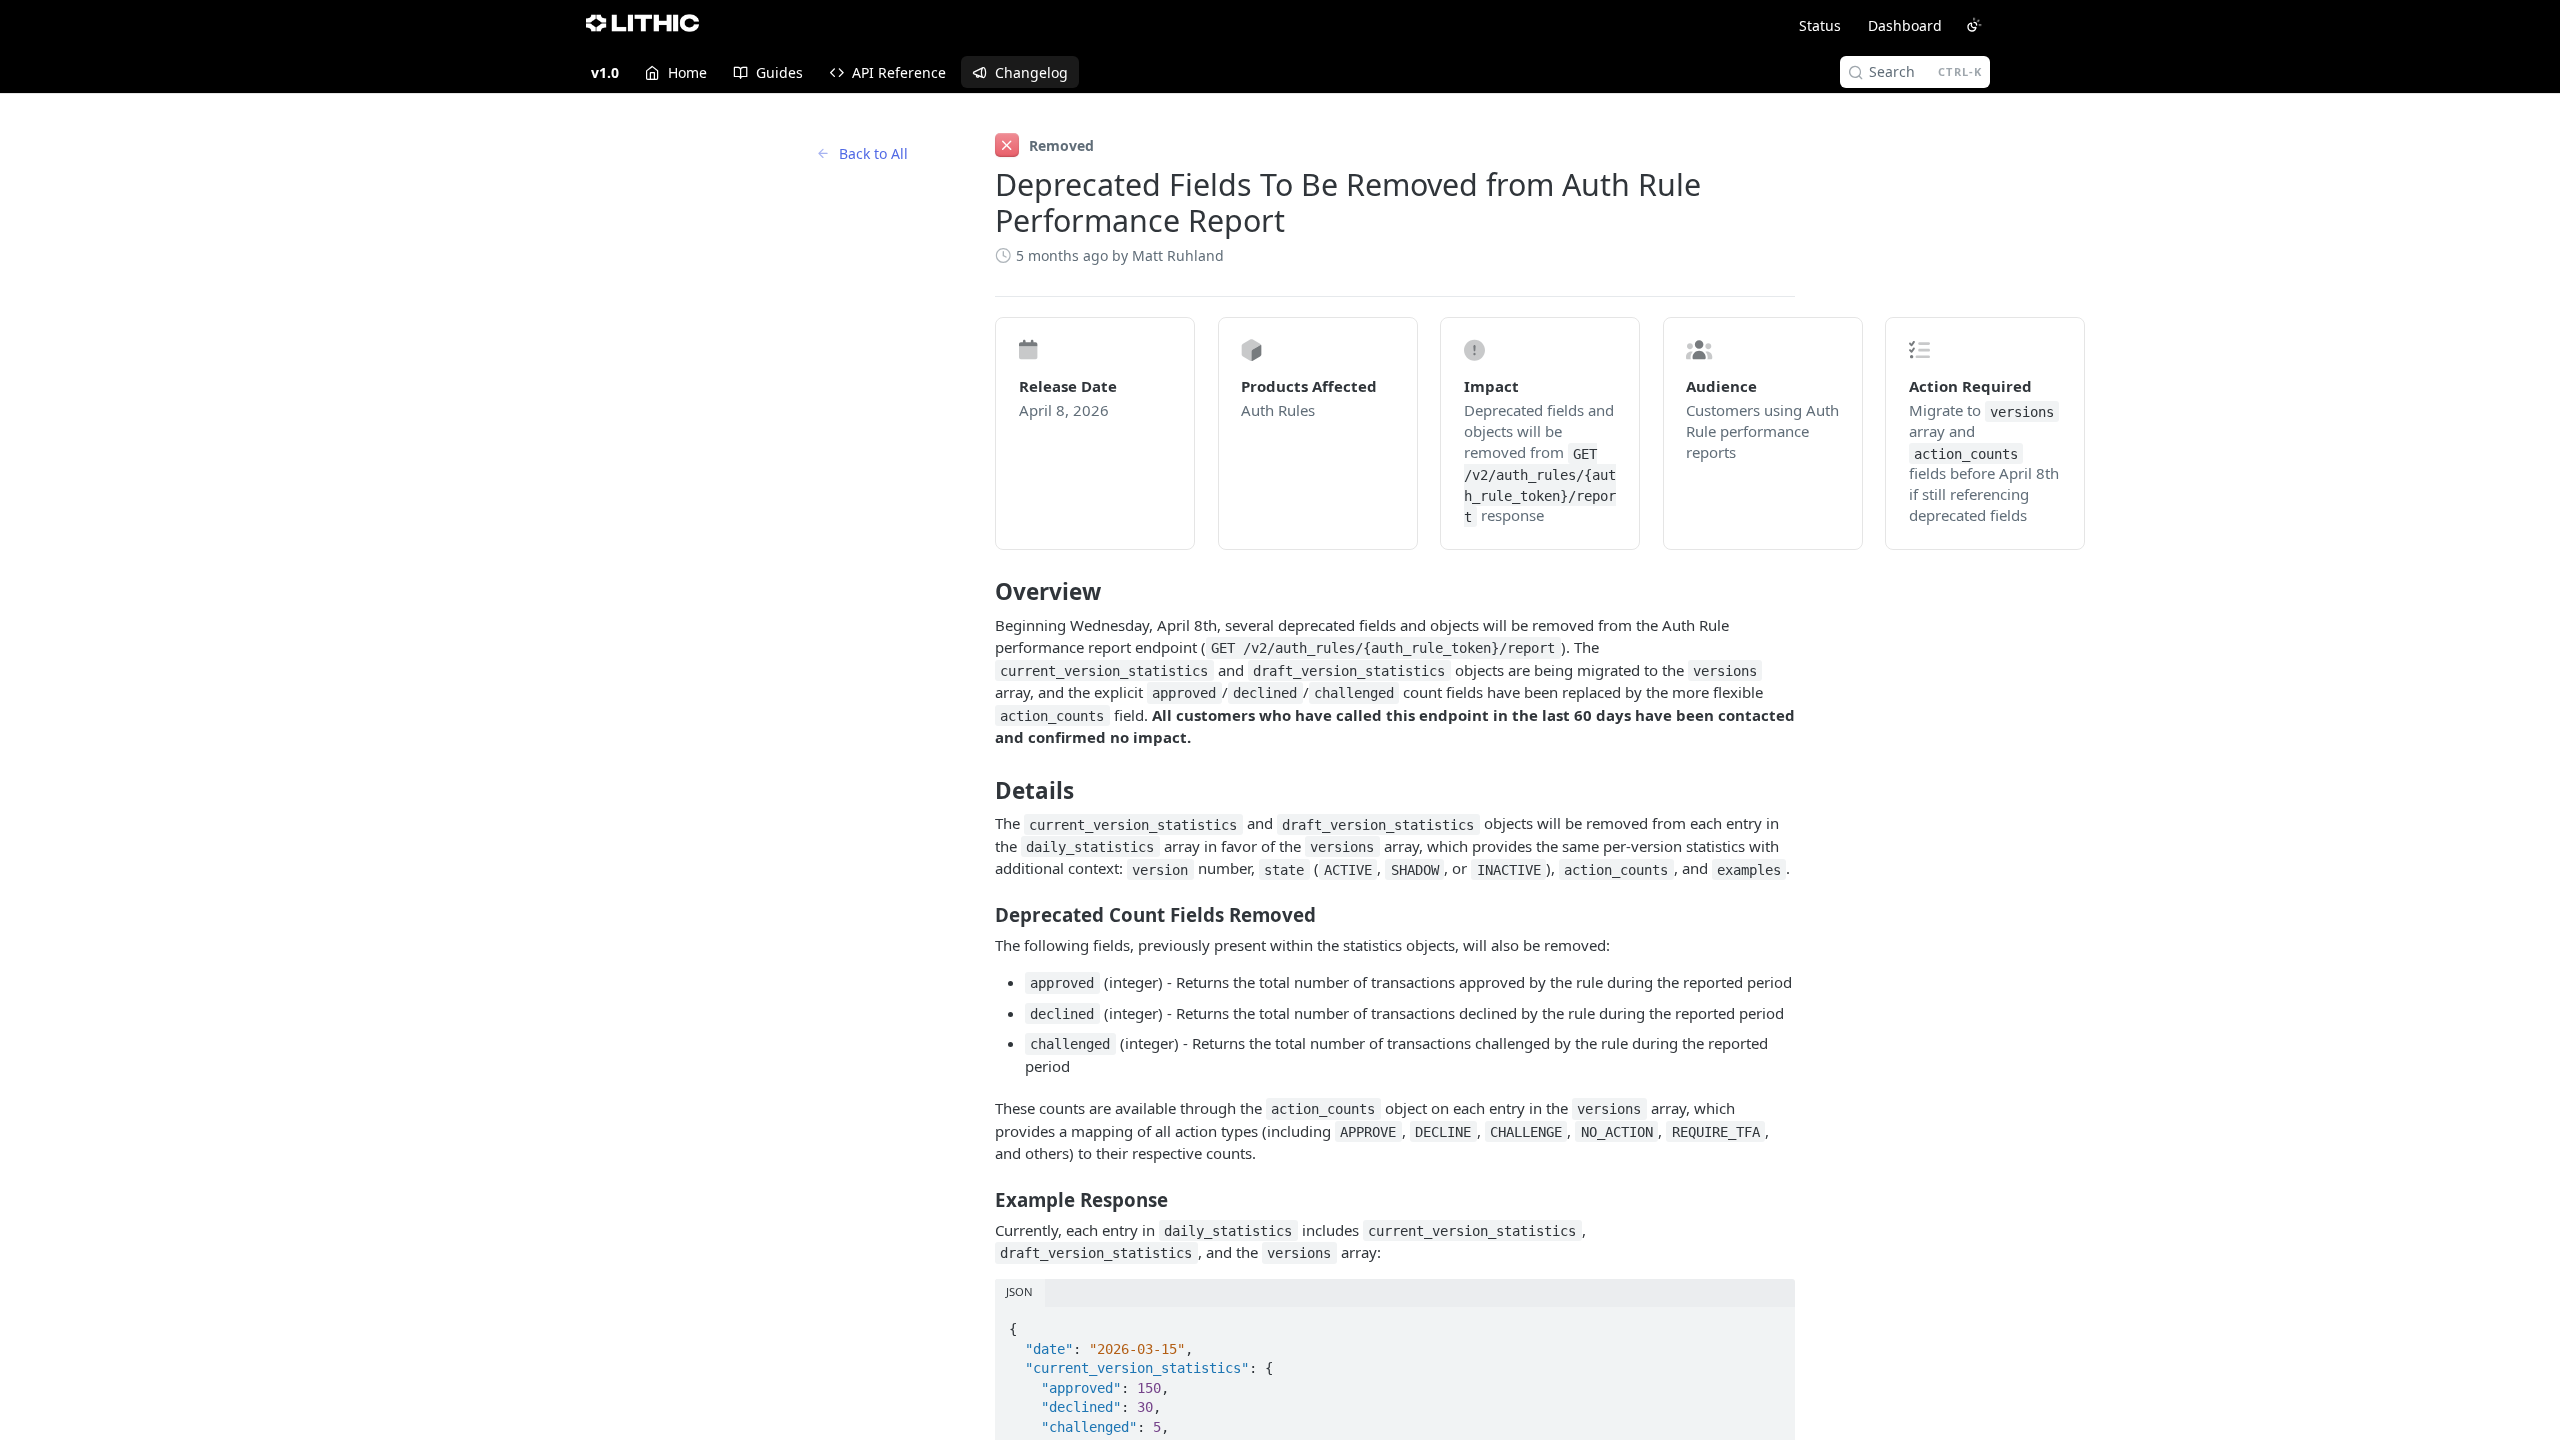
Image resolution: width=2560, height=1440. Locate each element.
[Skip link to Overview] (981, 592)
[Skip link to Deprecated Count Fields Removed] (981, 914)
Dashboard (1905, 25)
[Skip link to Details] (981, 790)
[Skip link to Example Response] (981, 1199)
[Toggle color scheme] (1974, 25)
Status (1820, 25)
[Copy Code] (1771, 1323)
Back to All (873, 153)
